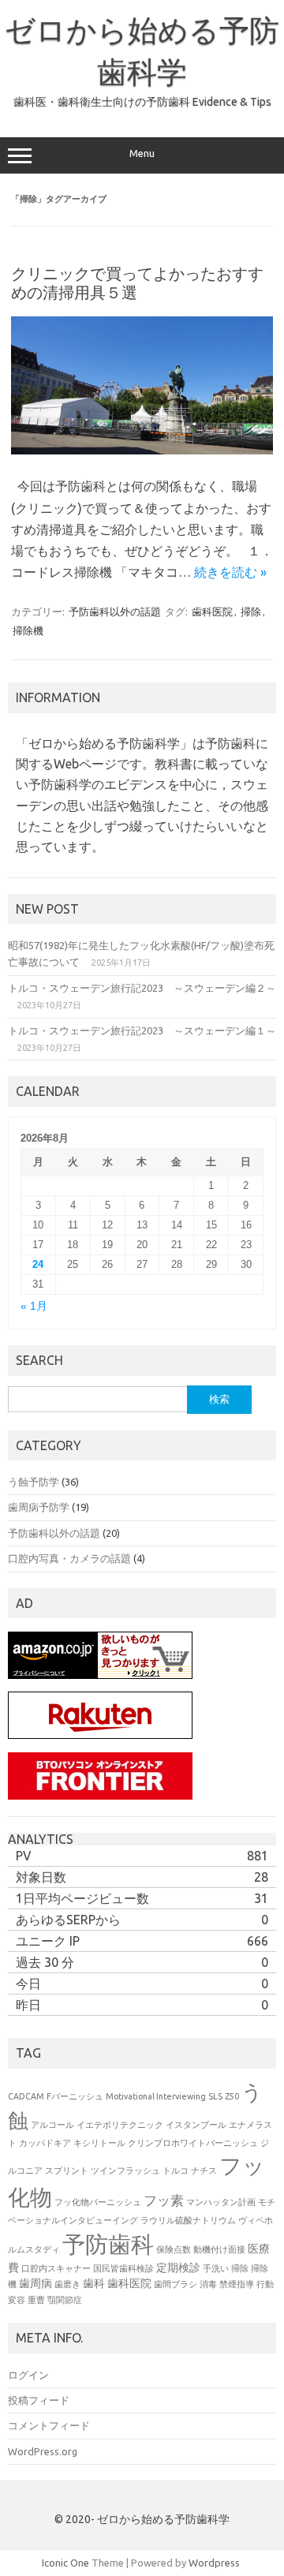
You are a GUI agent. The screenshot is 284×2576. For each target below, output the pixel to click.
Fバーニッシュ (75, 2096)
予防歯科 (108, 2244)
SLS (215, 2096)
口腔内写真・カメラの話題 (69, 1558)
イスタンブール (196, 2125)
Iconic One (65, 2563)
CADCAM (26, 2096)
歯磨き (67, 2284)
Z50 (232, 2096)
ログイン (28, 2375)
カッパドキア (45, 2143)
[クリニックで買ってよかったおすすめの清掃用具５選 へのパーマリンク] (142, 451)
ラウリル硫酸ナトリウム (188, 2220)
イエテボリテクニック (120, 2125)
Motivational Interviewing (156, 2096)
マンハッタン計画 (221, 2202)
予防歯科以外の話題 (115, 611)
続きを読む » (230, 572)
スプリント (67, 2170)
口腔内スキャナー (56, 2268)
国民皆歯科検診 (123, 2268)
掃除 (251, 611)
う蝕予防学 (34, 1482)
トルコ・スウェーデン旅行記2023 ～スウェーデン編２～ (142, 988)
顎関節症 (65, 2300)
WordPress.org (43, 2451)
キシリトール (99, 2143)
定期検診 (178, 2268)
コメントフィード (49, 2425)
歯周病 (35, 2283)
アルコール (52, 2125)
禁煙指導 (237, 2284)
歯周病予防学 (39, 1507)
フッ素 (164, 2200)
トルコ (176, 2170)
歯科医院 (212, 611)
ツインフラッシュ (125, 2170)
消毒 (208, 2284)
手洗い (216, 2268)
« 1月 (34, 1306)
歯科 (94, 2283)
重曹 (36, 2300)
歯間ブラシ (176, 2284)
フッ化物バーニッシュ (98, 2202)
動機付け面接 (219, 2249)
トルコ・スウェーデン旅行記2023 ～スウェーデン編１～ (142, 1030)
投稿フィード (39, 2400)
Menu (142, 153)
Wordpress (214, 2563)
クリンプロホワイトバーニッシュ (193, 2143)
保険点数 (174, 2249)
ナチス (204, 2170)
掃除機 (28, 630)
